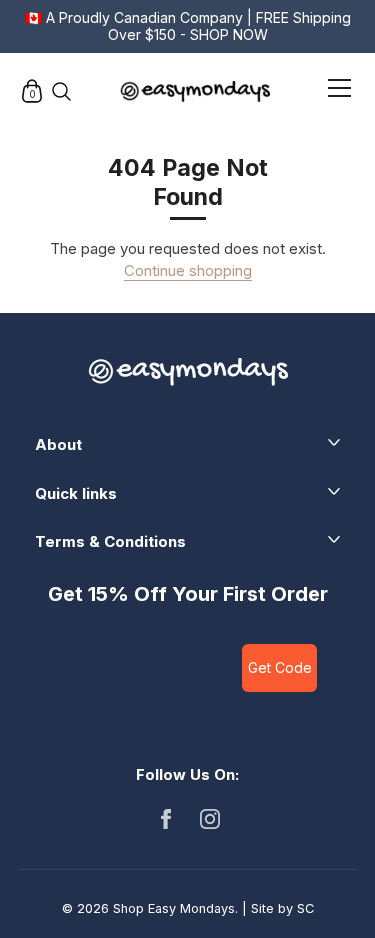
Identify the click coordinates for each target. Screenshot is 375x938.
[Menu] (340, 91)
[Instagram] (210, 817)
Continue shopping (188, 270)
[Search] (61, 91)
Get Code (280, 667)
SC (305, 908)
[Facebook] (166, 817)
